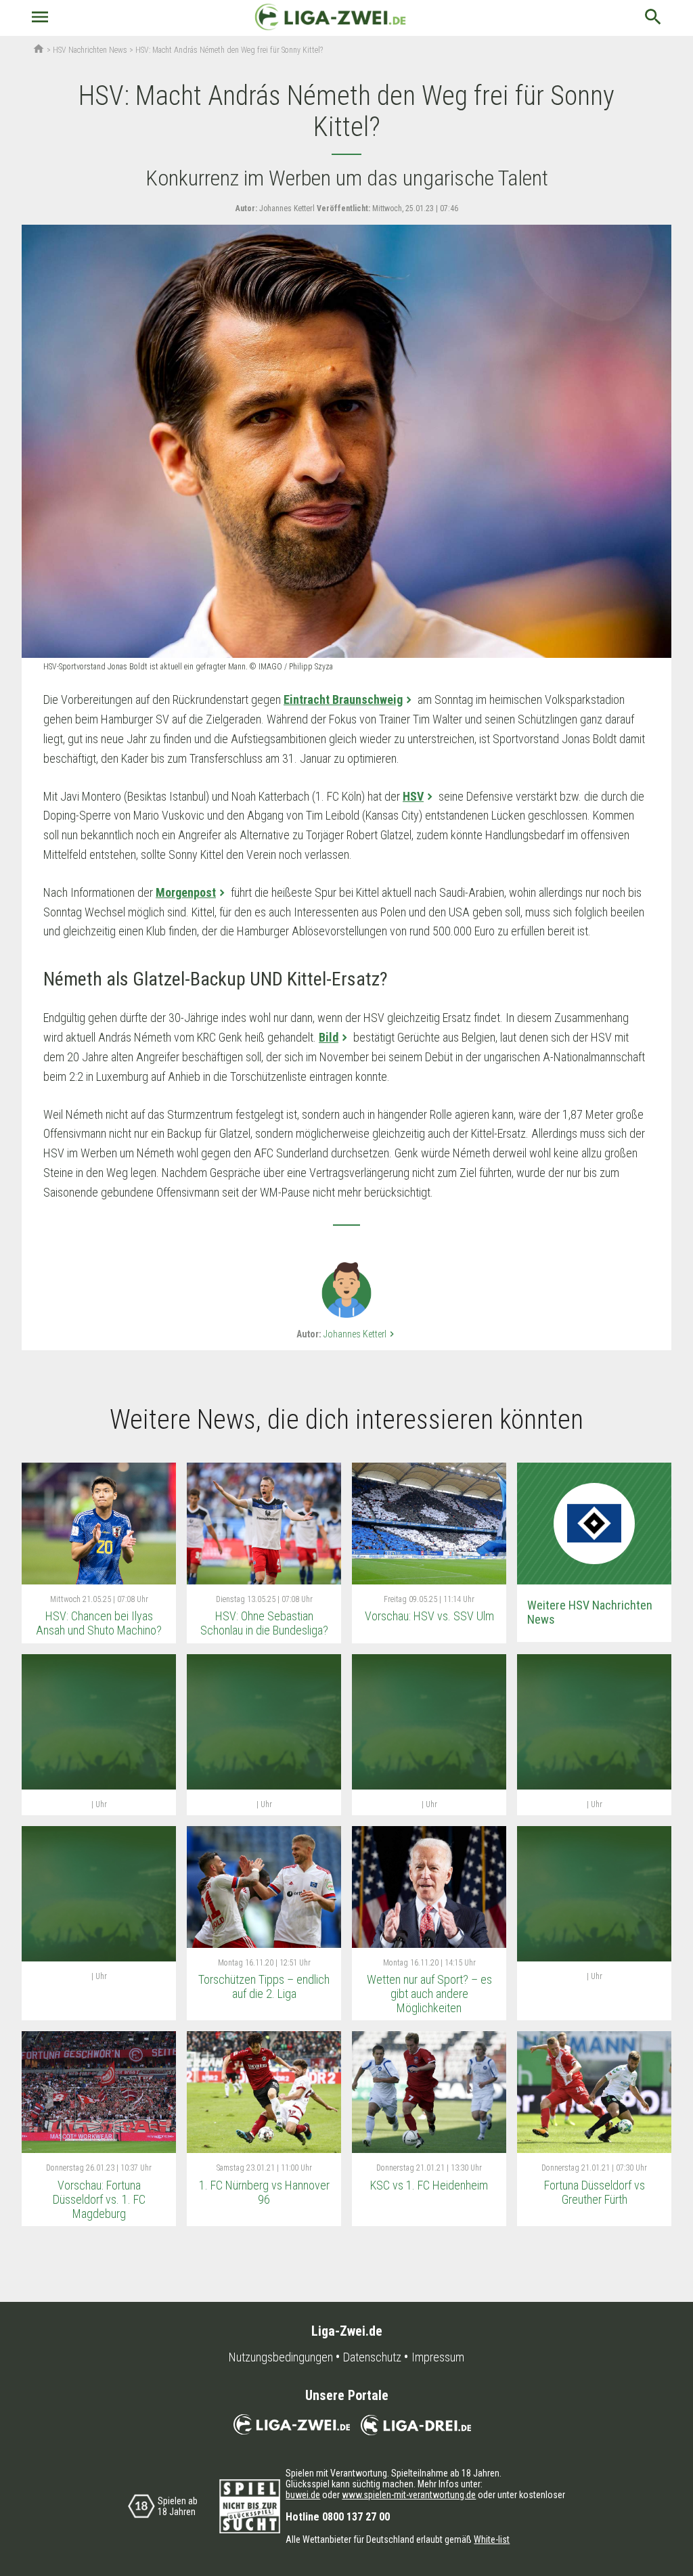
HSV (413, 796)
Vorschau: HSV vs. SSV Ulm (429, 1616)
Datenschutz (372, 2357)
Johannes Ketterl (360, 1334)
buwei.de (303, 2495)
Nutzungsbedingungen (281, 2357)
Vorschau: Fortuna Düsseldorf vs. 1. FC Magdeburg (99, 2199)
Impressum (438, 2357)
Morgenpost (186, 892)
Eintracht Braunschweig (343, 699)
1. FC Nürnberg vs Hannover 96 (264, 2192)
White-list (492, 2539)
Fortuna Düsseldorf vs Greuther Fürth (595, 2192)
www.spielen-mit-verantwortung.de (409, 2495)
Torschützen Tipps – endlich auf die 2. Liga (264, 1986)
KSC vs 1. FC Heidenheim (429, 2185)
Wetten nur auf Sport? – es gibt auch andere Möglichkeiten (429, 1993)
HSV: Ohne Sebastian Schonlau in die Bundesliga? (264, 1623)
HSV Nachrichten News (90, 50)
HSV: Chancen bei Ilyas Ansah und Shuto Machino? (99, 1623)
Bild (329, 1037)
